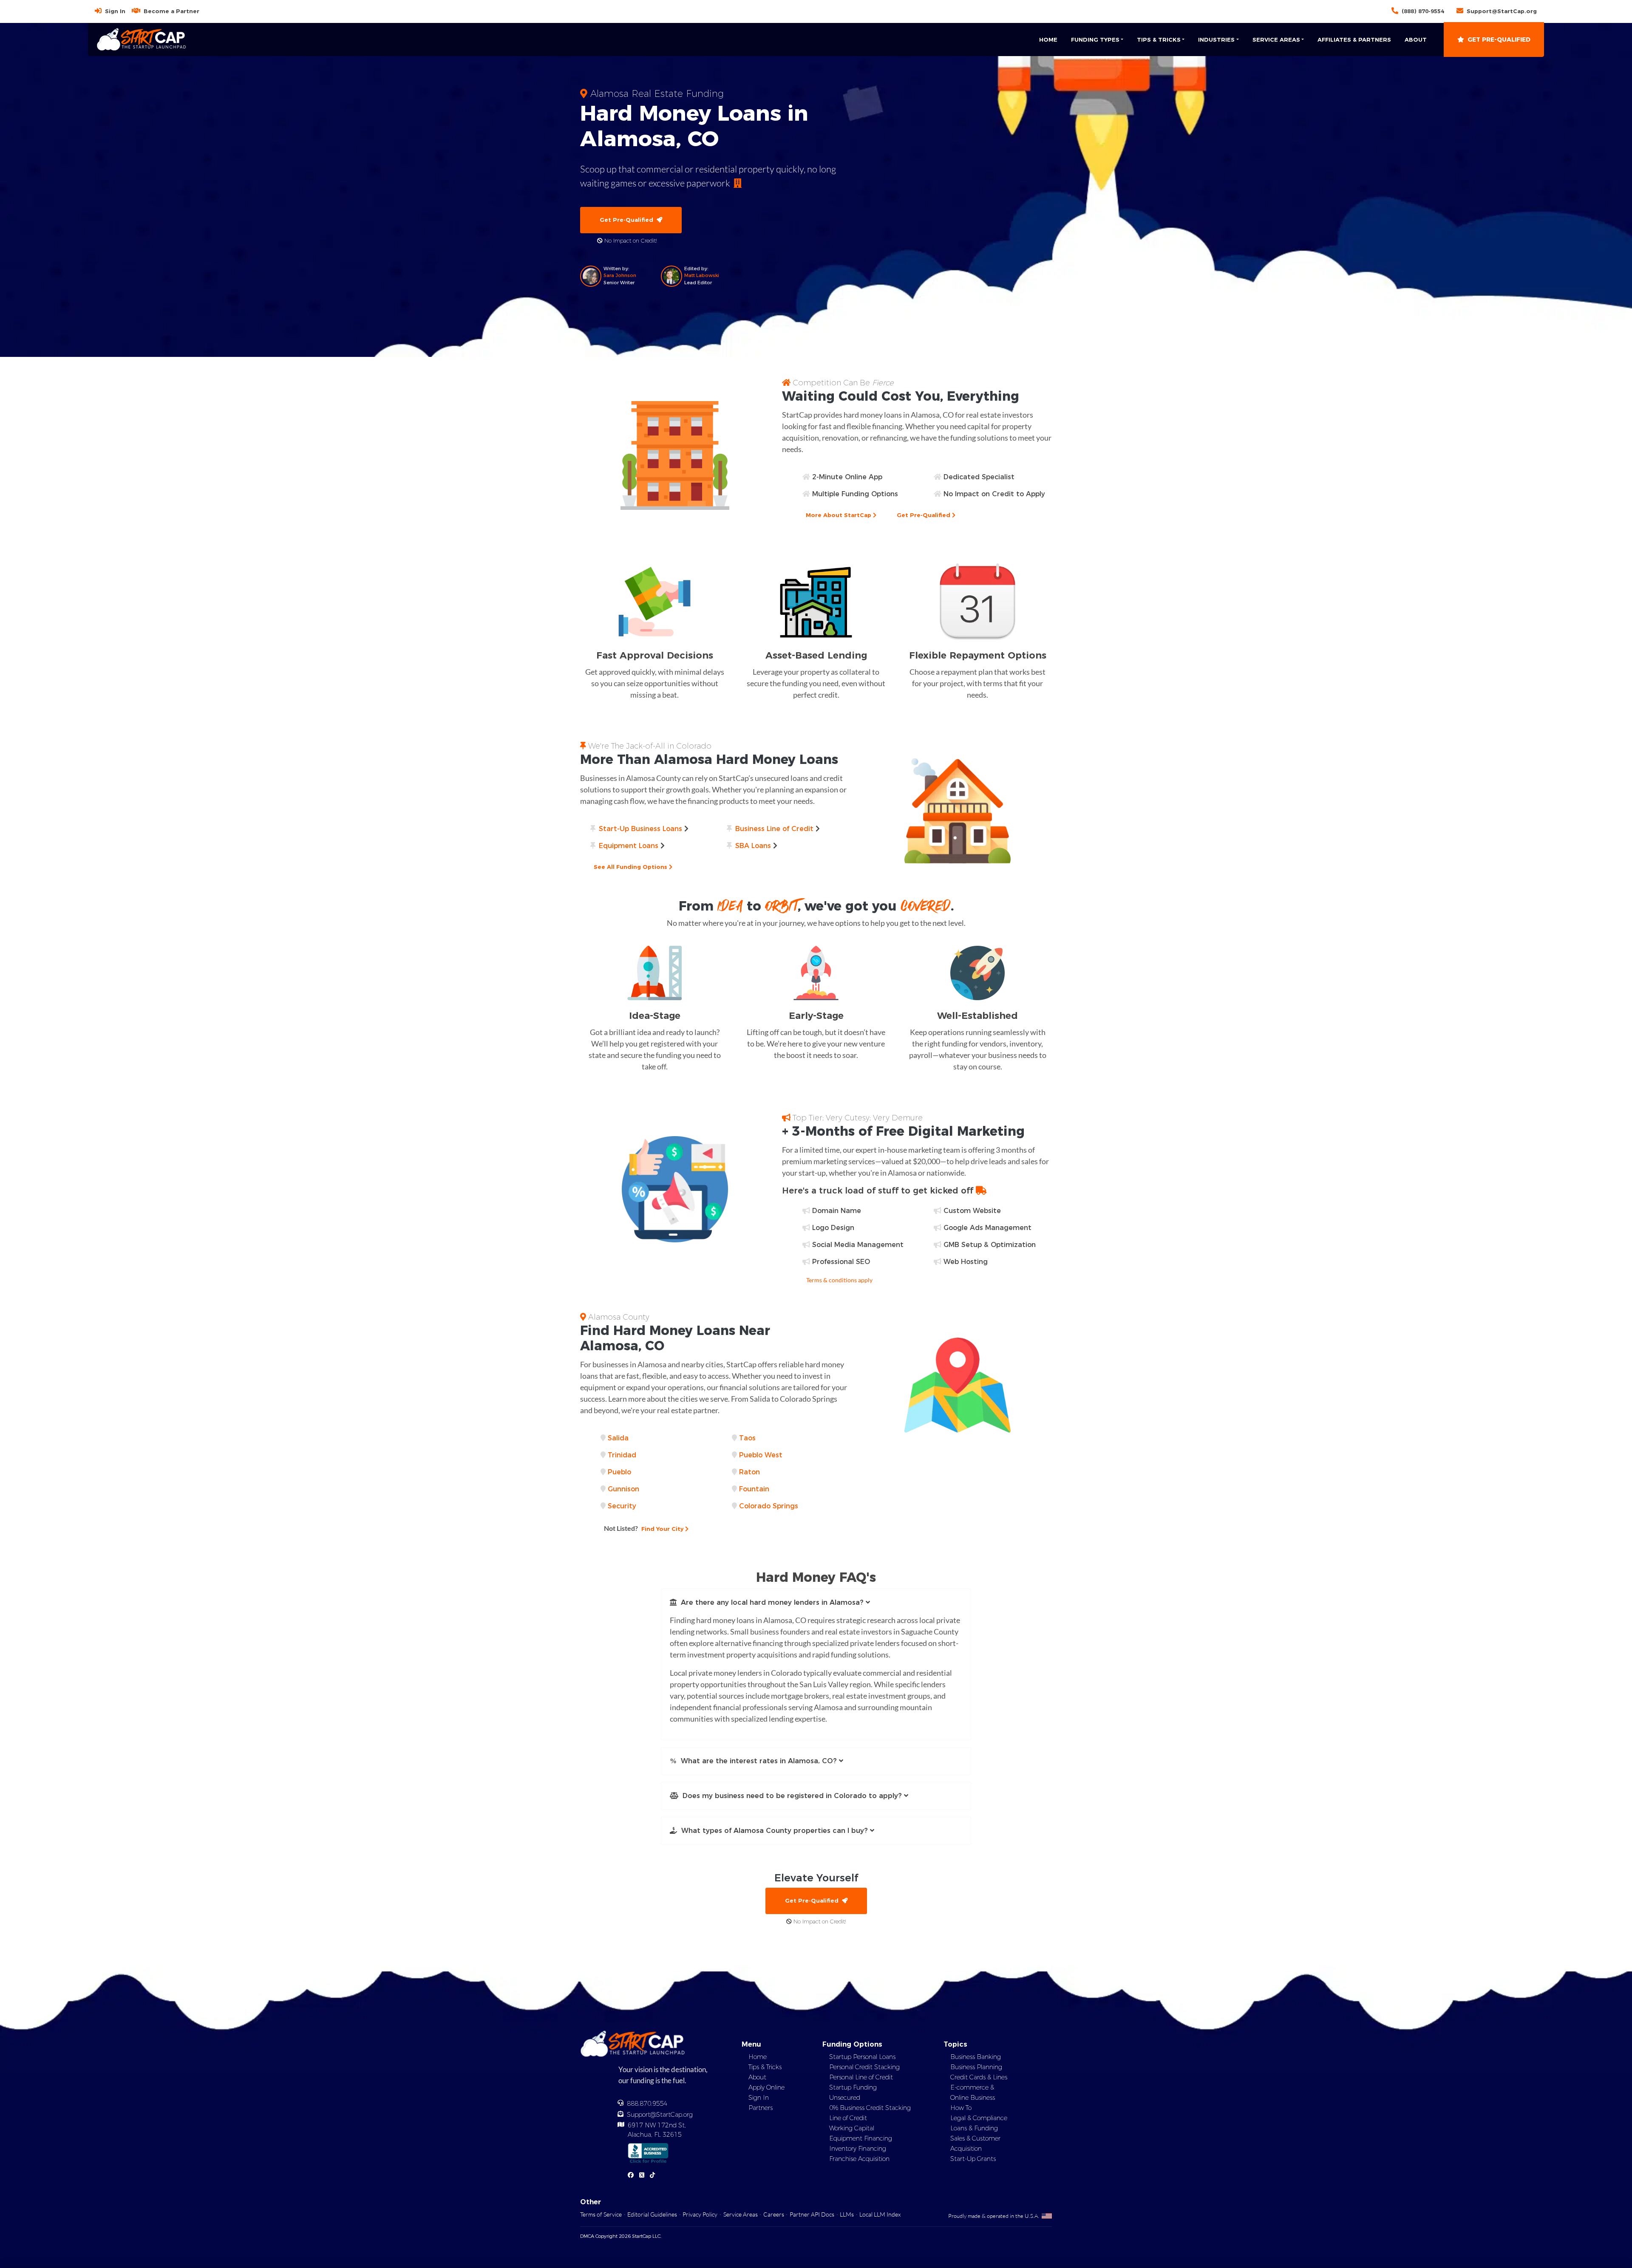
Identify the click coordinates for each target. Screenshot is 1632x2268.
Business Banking (976, 2057)
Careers (774, 2214)
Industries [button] (1216, 40)
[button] (816, 1603)
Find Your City (645, 1528)
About (1416, 40)
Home (1048, 40)
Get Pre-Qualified (1499, 40)
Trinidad (622, 1455)
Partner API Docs (812, 2214)
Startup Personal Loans (862, 2057)
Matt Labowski (702, 275)
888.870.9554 (647, 2104)
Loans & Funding (974, 2128)
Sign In (115, 11)
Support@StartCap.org (1502, 11)
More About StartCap (839, 515)
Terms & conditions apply (839, 1280)
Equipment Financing (861, 2138)
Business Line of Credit (774, 829)
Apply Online (766, 2087)
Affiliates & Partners (1354, 40)
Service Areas (741, 2214)
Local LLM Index (880, 2214)
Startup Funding (853, 2087)
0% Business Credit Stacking (870, 2108)
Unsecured (845, 2098)
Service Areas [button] (1276, 40)
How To (961, 2108)
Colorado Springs (769, 1506)
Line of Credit (848, 2118)
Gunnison (623, 1489)
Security (622, 1506)
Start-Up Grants (973, 2159)
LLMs (847, 2214)
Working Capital (852, 2128)
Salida (618, 1438)
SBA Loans (753, 846)
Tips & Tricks (765, 2067)
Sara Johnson (620, 275)
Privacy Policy (700, 2214)
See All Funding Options (631, 867)
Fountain (754, 1489)
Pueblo (619, 1472)
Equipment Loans (629, 846)
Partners (761, 2108)
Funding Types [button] (1095, 40)
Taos (747, 1438)
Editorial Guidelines (652, 2214)
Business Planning (976, 2067)
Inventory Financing (858, 2149)
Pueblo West (761, 1455)
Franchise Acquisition (859, 2159)
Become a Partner (171, 11)
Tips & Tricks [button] (1159, 40)
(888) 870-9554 (1423, 11)
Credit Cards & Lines (979, 2077)
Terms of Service (601, 2214)
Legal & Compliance (979, 2118)
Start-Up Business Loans (640, 829)
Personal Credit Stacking (864, 2067)
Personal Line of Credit (861, 2077)
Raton (749, 1472)
